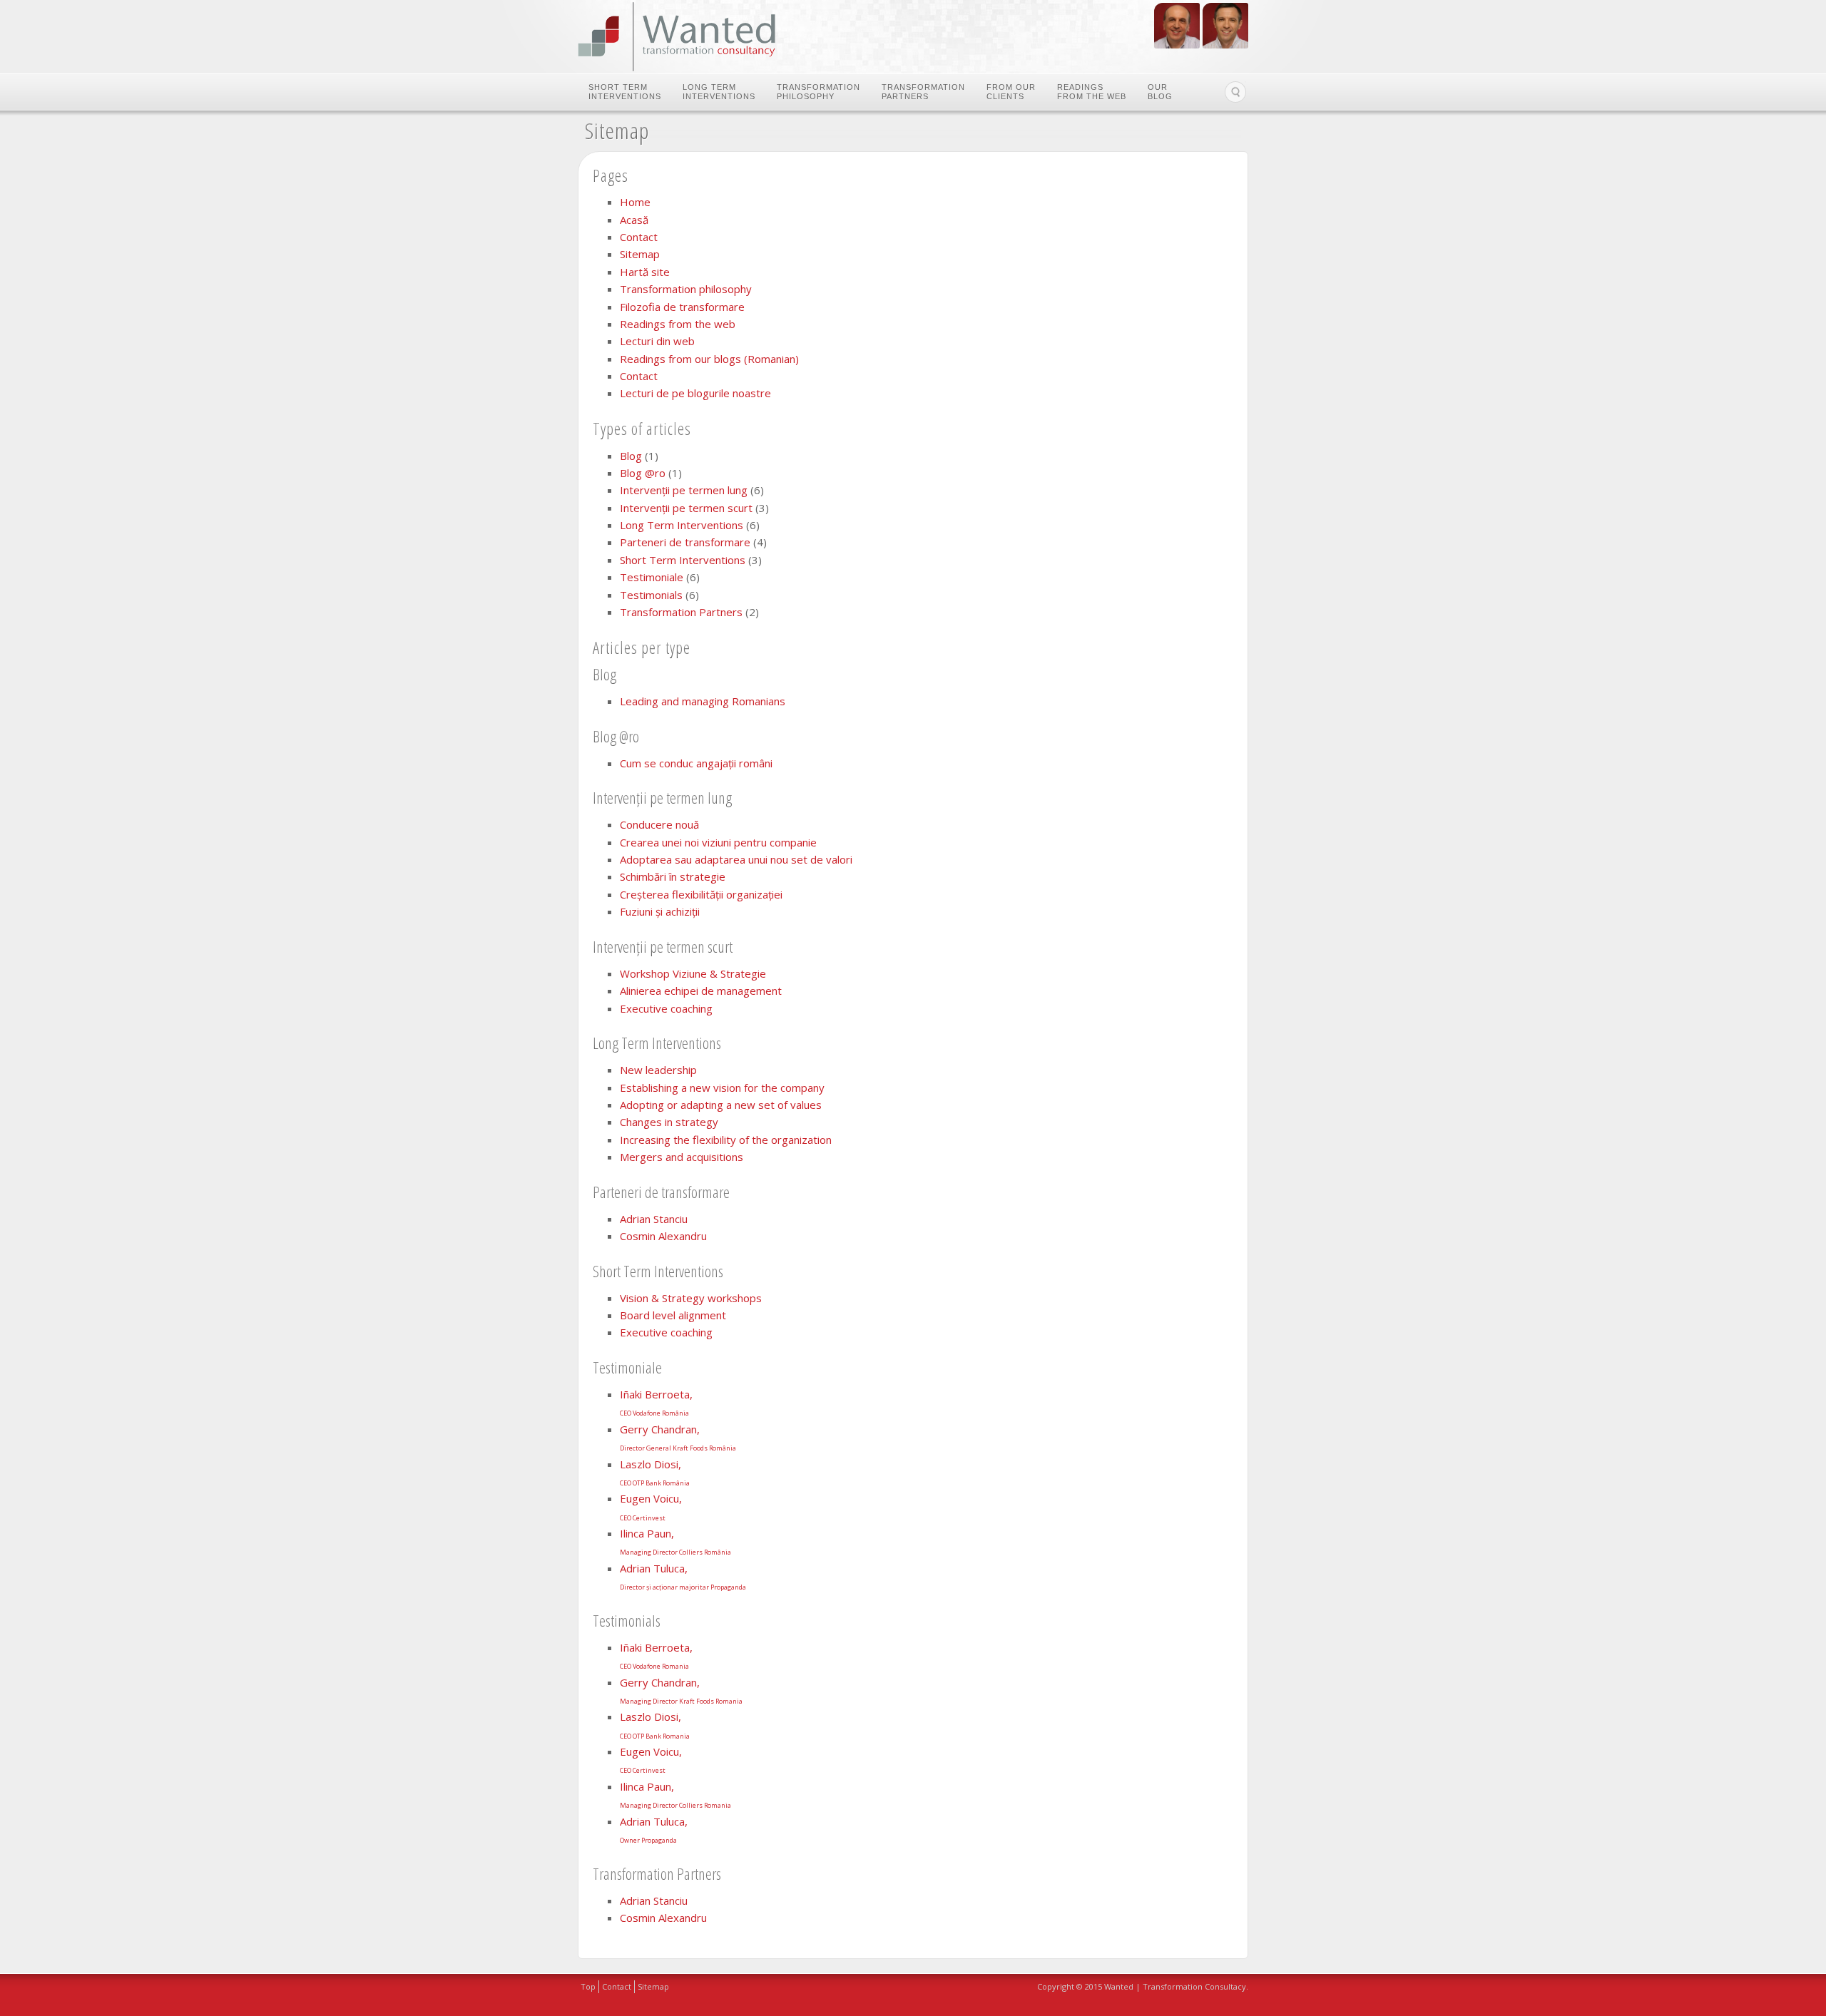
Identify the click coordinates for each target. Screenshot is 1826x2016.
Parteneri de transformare (685, 542)
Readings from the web (1092, 92)
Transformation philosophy (818, 92)
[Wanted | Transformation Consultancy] (677, 37)
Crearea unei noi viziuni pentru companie (718, 842)
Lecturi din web (657, 341)
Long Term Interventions (719, 92)
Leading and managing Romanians (703, 701)
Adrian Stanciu (654, 1219)
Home (635, 202)
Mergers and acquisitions (682, 1157)
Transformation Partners (923, 92)
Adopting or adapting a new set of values (721, 1105)
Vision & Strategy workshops (691, 1298)
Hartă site (645, 272)
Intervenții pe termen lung (684, 490)
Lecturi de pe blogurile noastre (695, 393)
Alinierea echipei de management (701, 991)
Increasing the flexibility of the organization (726, 1140)
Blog (631, 456)
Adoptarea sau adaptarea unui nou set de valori (736, 859)
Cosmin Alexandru (663, 1236)
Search (1235, 92)
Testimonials (651, 595)
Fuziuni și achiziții (660, 911)
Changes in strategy (669, 1122)
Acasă (634, 220)
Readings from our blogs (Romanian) (709, 359)
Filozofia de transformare (682, 307)
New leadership (658, 1070)
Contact (639, 237)
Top (588, 1986)
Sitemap (640, 254)
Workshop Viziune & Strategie (693, 973)
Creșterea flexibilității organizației (701, 894)
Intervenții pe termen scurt (686, 508)
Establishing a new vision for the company (722, 1088)
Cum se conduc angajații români (696, 763)
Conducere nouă (659, 824)
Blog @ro (643, 473)
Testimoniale (652, 577)
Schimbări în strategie (673, 876)
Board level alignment (673, 1315)
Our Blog (1160, 92)
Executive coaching (666, 1008)
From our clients (1011, 92)
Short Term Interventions (625, 92)
